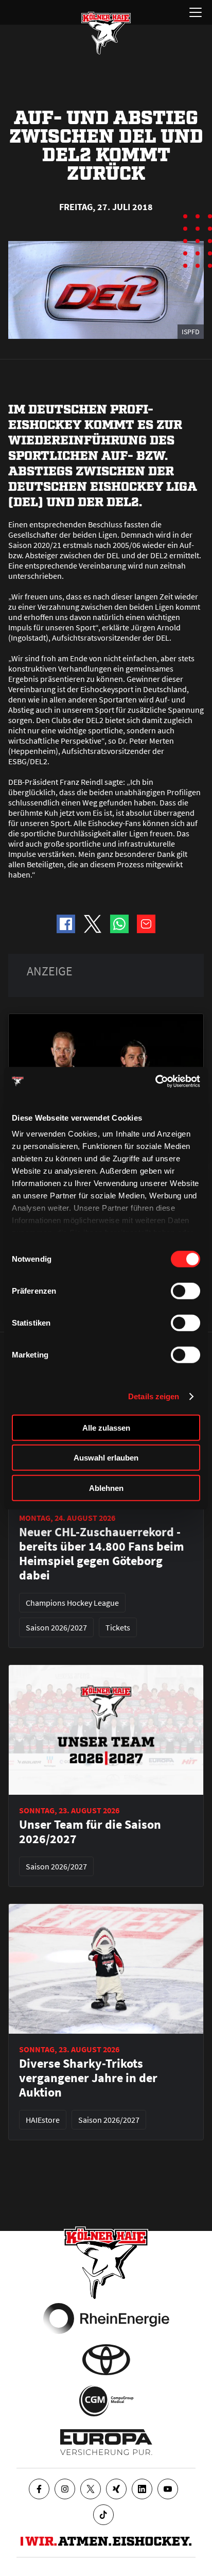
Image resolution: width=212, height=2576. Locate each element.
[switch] (185, 1291)
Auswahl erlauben (106, 1458)
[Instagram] (65, 2489)
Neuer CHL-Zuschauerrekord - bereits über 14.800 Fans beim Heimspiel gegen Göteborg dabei (102, 1554)
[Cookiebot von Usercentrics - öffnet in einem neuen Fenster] (155, 1081)
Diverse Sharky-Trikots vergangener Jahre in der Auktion (88, 2078)
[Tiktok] (103, 2515)
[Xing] (116, 2489)
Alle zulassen (106, 1427)
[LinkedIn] (142, 2489)
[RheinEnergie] (106, 2319)
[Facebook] (39, 2489)
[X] (91, 2489)
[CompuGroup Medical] (106, 2401)
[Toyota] (106, 2360)
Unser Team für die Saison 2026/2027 (90, 1832)
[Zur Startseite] (106, 33)
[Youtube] (168, 2489)
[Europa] (106, 2442)
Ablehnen (106, 1488)
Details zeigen (154, 1396)
